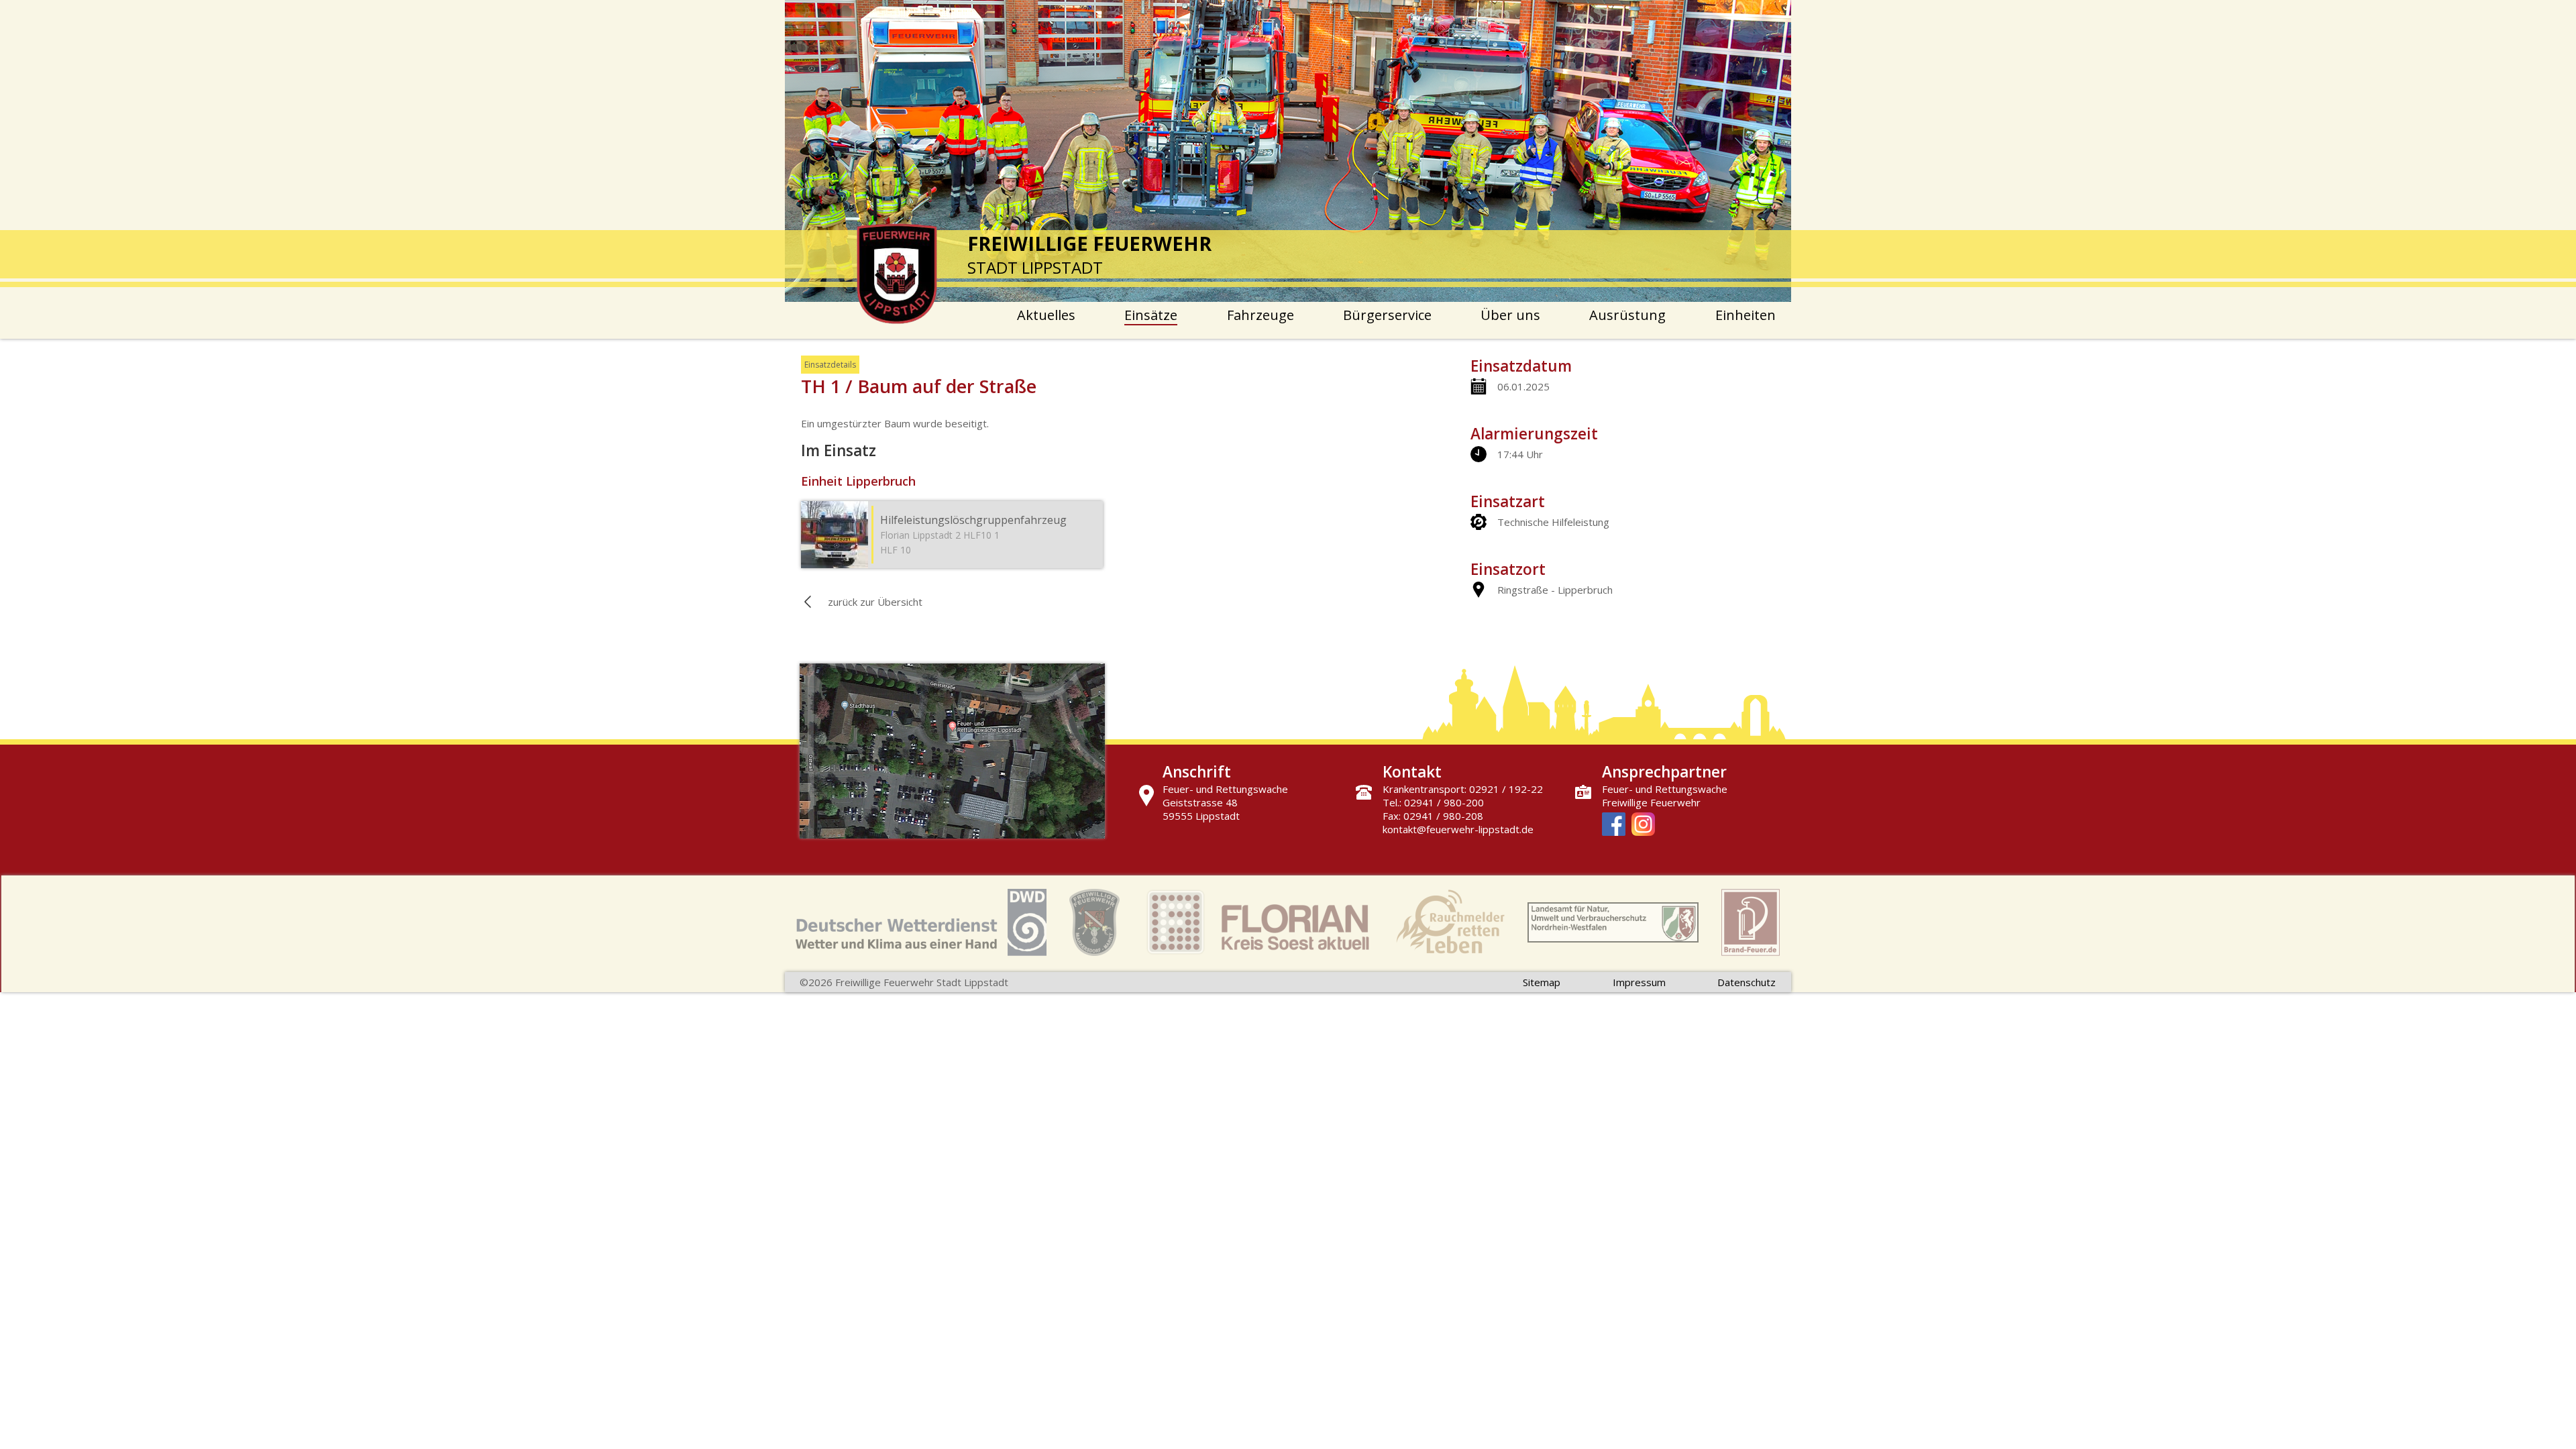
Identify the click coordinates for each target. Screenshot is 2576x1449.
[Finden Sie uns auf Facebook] (1614, 825)
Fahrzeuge (1260, 315)
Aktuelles (1046, 315)
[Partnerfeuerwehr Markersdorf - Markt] (1094, 924)
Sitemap (1542, 982)
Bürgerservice (1387, 315)
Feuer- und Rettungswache (1665, 789)
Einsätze (1151, 315)
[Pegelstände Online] (1613, 924)
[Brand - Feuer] (1751, 924)
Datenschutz (1747, 982)
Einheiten (1746, 315)
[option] (1288, 151)
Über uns (1510, 315)
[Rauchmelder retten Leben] (1450, 924)
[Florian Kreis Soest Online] (1258, 924)
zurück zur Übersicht (875, 602)
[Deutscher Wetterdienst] (921, 924)
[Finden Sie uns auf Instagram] (1643, 825)
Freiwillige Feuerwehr (1651, 802)
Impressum (1639, 982)
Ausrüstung (1627, 315)
